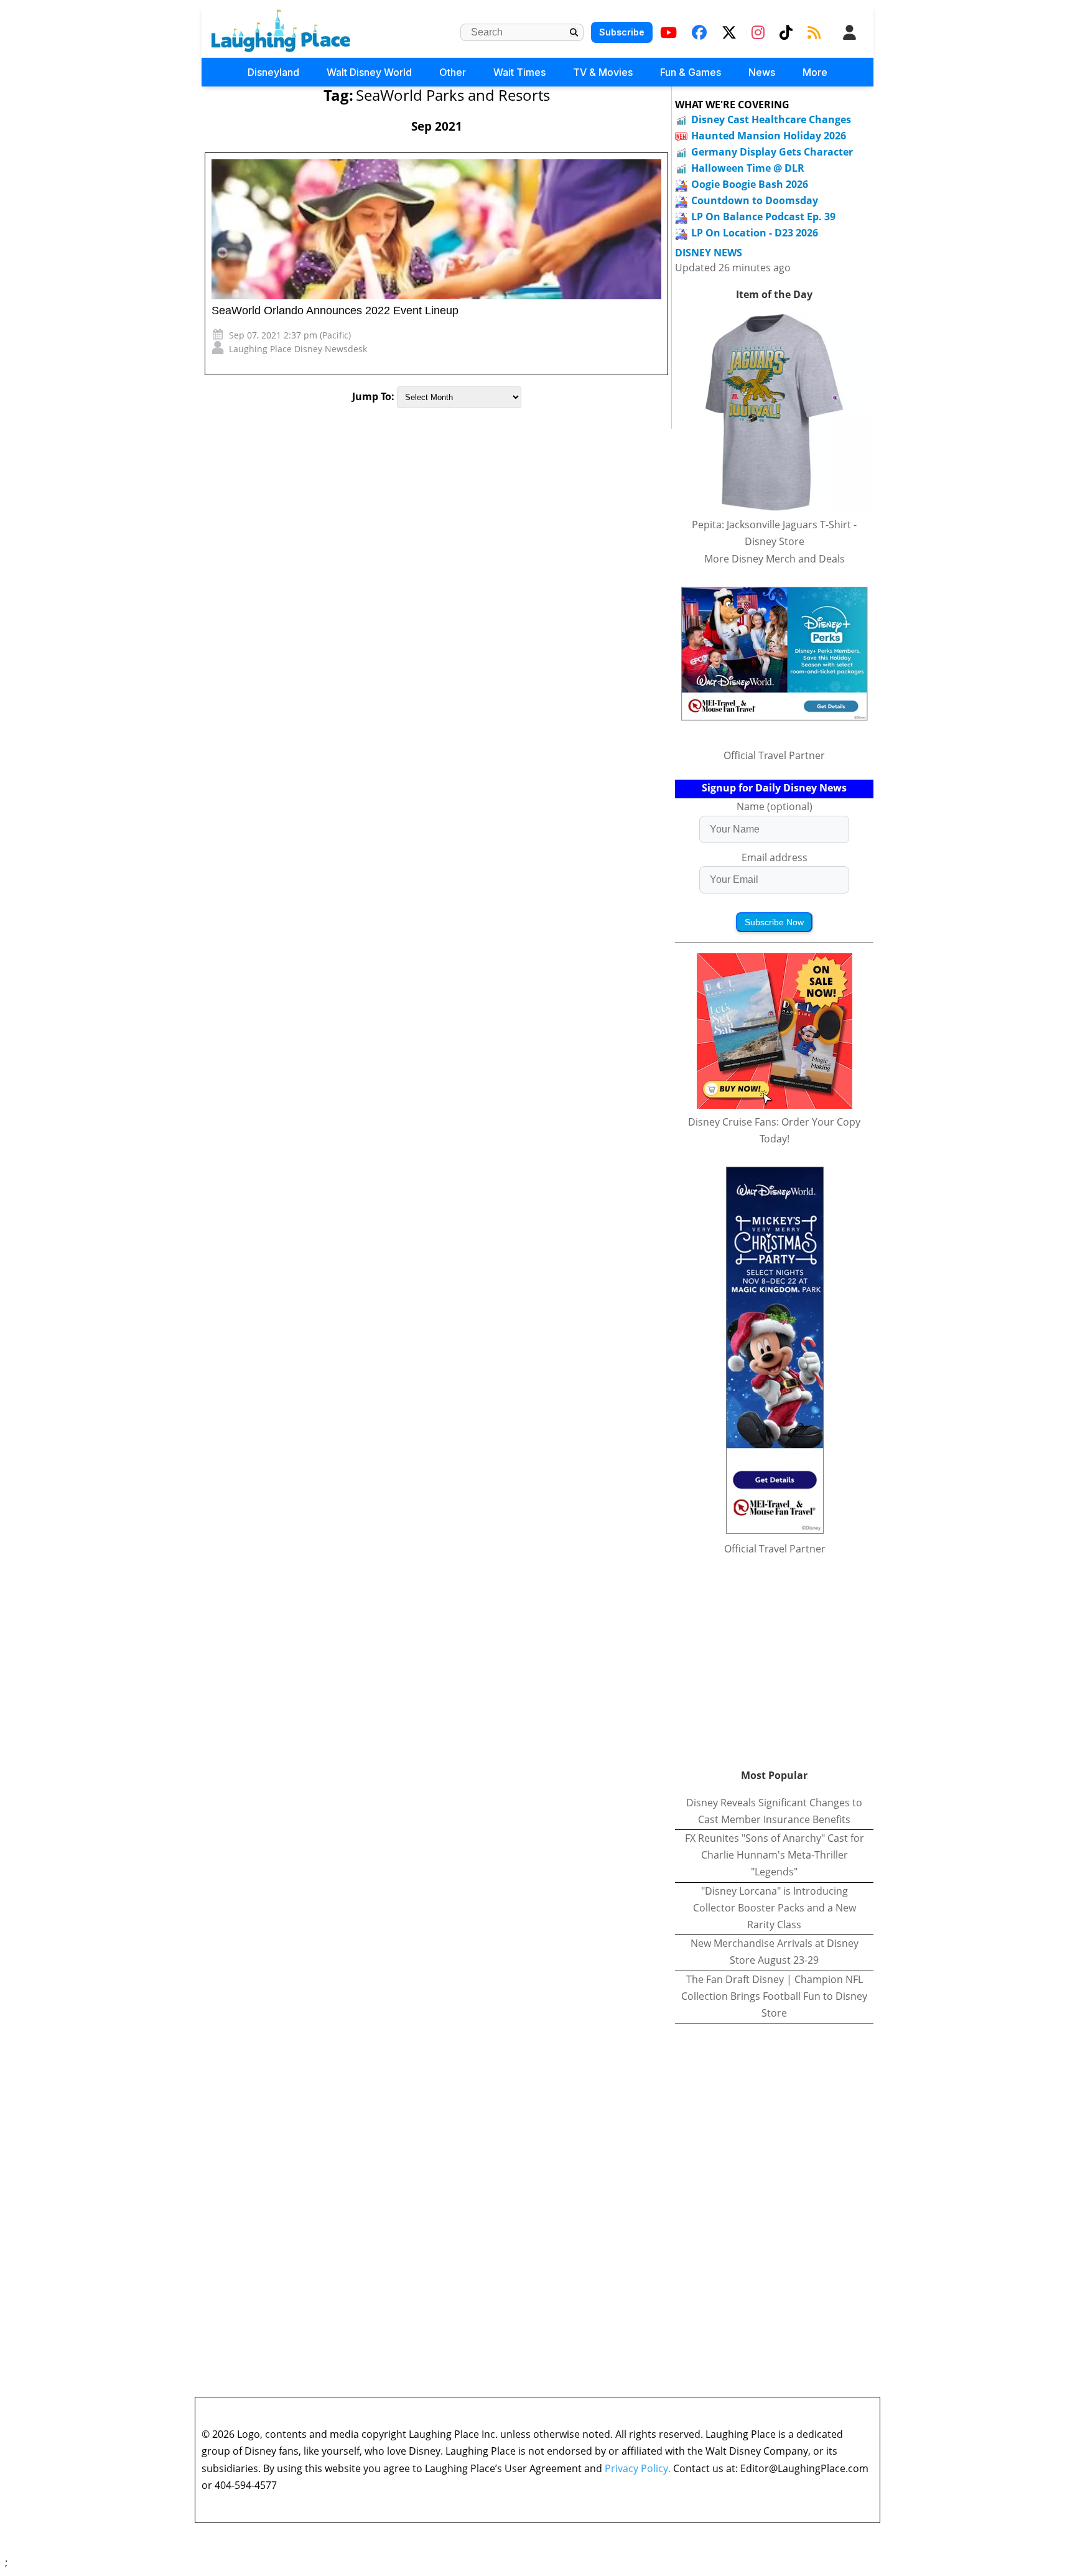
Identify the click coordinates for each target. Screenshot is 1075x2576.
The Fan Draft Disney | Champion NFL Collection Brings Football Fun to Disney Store (774, 1996)
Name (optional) (775, 806)
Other (453, 72)
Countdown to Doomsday (755, 200)
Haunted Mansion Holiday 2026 (769, 136)
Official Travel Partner (774, 755)
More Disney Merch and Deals (775, 559)
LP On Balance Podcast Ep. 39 (763, 217)
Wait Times (519, 72)
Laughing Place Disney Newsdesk (298, 349)
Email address (775, 857)
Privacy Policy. (638, 2468)
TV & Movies (603, 72)
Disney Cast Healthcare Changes (771, 119)
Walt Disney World (369, 72)
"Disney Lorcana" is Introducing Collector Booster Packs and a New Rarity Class (775, 1908)
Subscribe (622, 32)
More (815, 72)
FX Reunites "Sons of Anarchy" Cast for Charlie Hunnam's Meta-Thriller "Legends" (775, 1855)
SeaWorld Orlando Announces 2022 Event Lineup (335, 310)
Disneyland (273, 72)
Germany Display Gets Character (772, 152)
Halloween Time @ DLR (748, 168)
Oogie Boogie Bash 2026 (750, 184)
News (762, 72)
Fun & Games (691, 72)
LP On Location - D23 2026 (755, 233)
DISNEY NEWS (709, 253)
